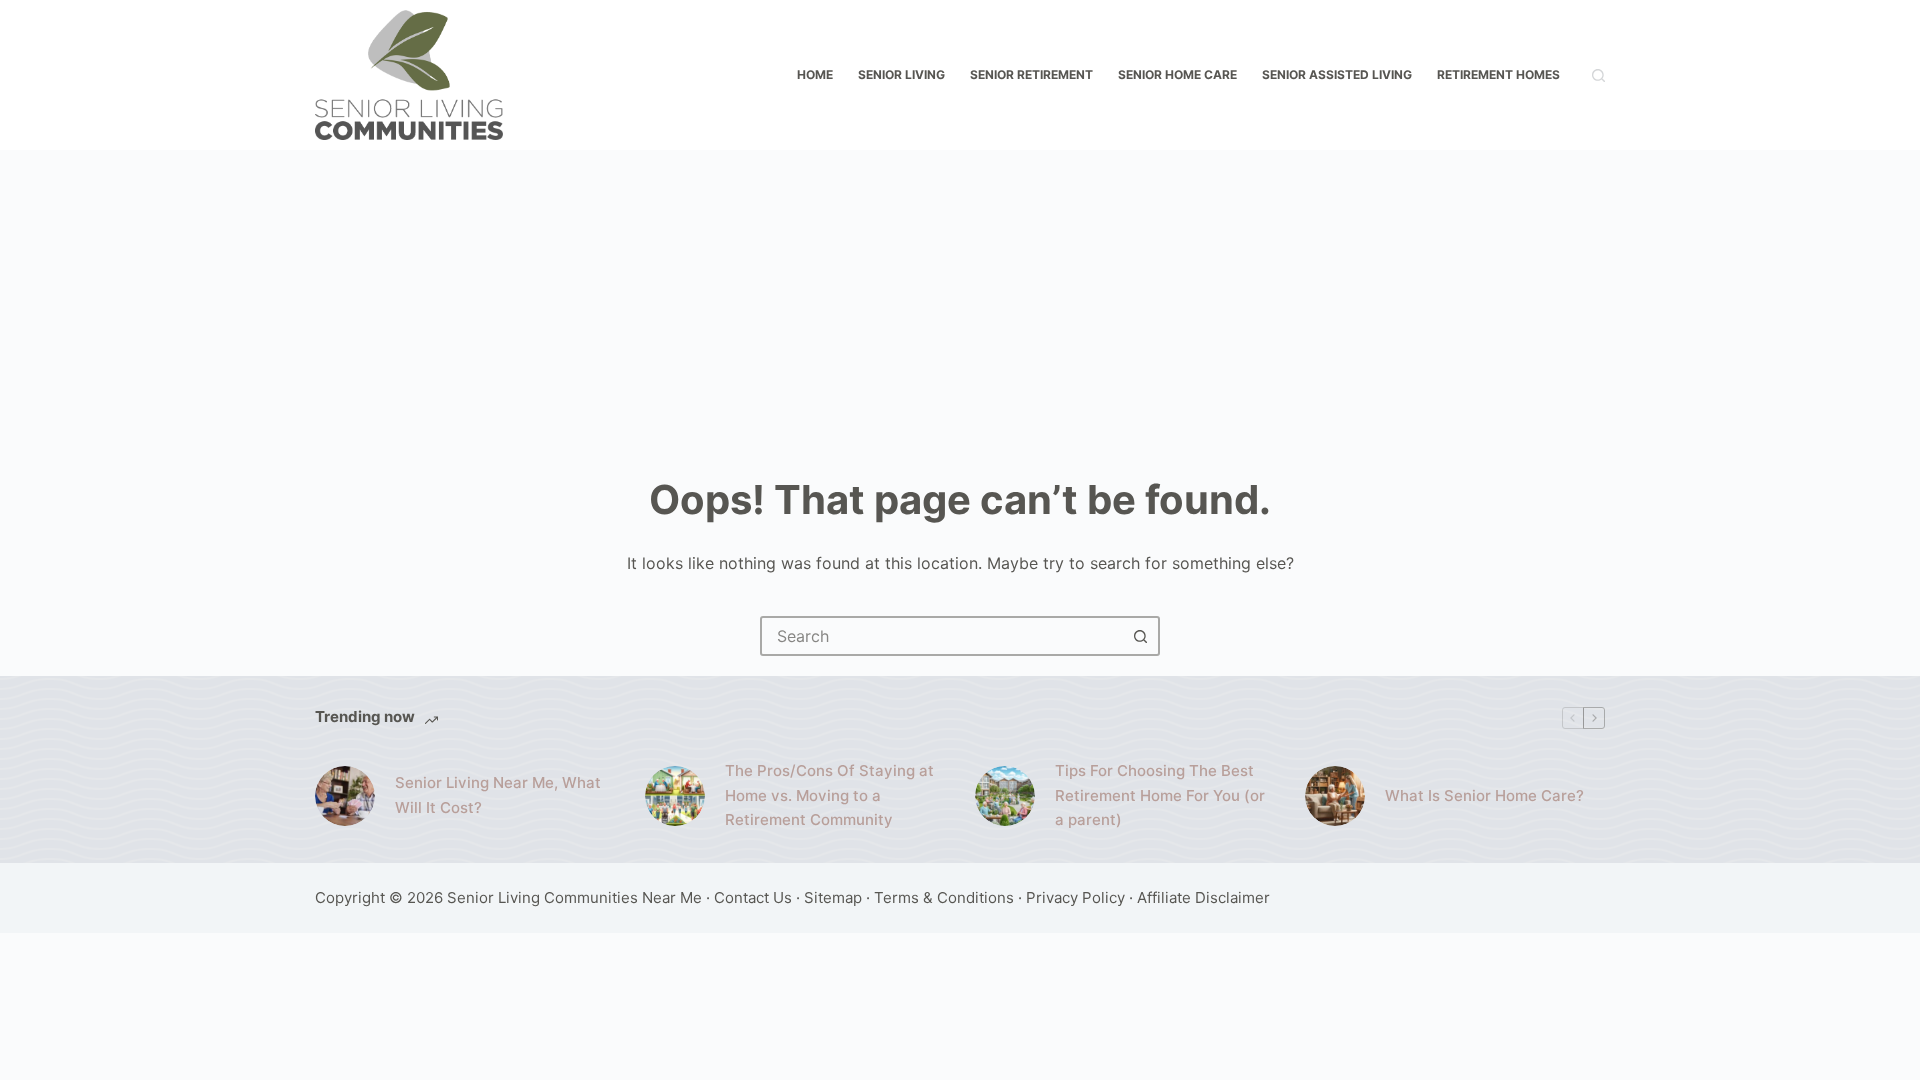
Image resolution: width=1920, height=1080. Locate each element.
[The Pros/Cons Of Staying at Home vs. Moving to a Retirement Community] (675, 796)
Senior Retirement (1031, 74)
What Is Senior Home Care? (1484, 795)
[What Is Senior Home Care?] (1335, 796)
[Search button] (1140, 636)
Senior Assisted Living (1337, 74)
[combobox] (942, 636)
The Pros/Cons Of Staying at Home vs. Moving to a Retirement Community (829, 795)
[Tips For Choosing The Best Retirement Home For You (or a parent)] (1005, 796)
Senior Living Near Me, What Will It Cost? (498, 795)
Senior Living (901, 74)
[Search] (1598, 75)
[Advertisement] (960, 300)
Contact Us (753, 897)
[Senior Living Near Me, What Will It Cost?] (345, 796)
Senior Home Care (1177, 74)
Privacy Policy (1075, 897)
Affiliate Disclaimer (1203, 897)
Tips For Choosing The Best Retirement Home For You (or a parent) (1160, 795)
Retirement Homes (1498, 74)
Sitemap (833, 897)
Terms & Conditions (944, 897)
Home (815, 74)
